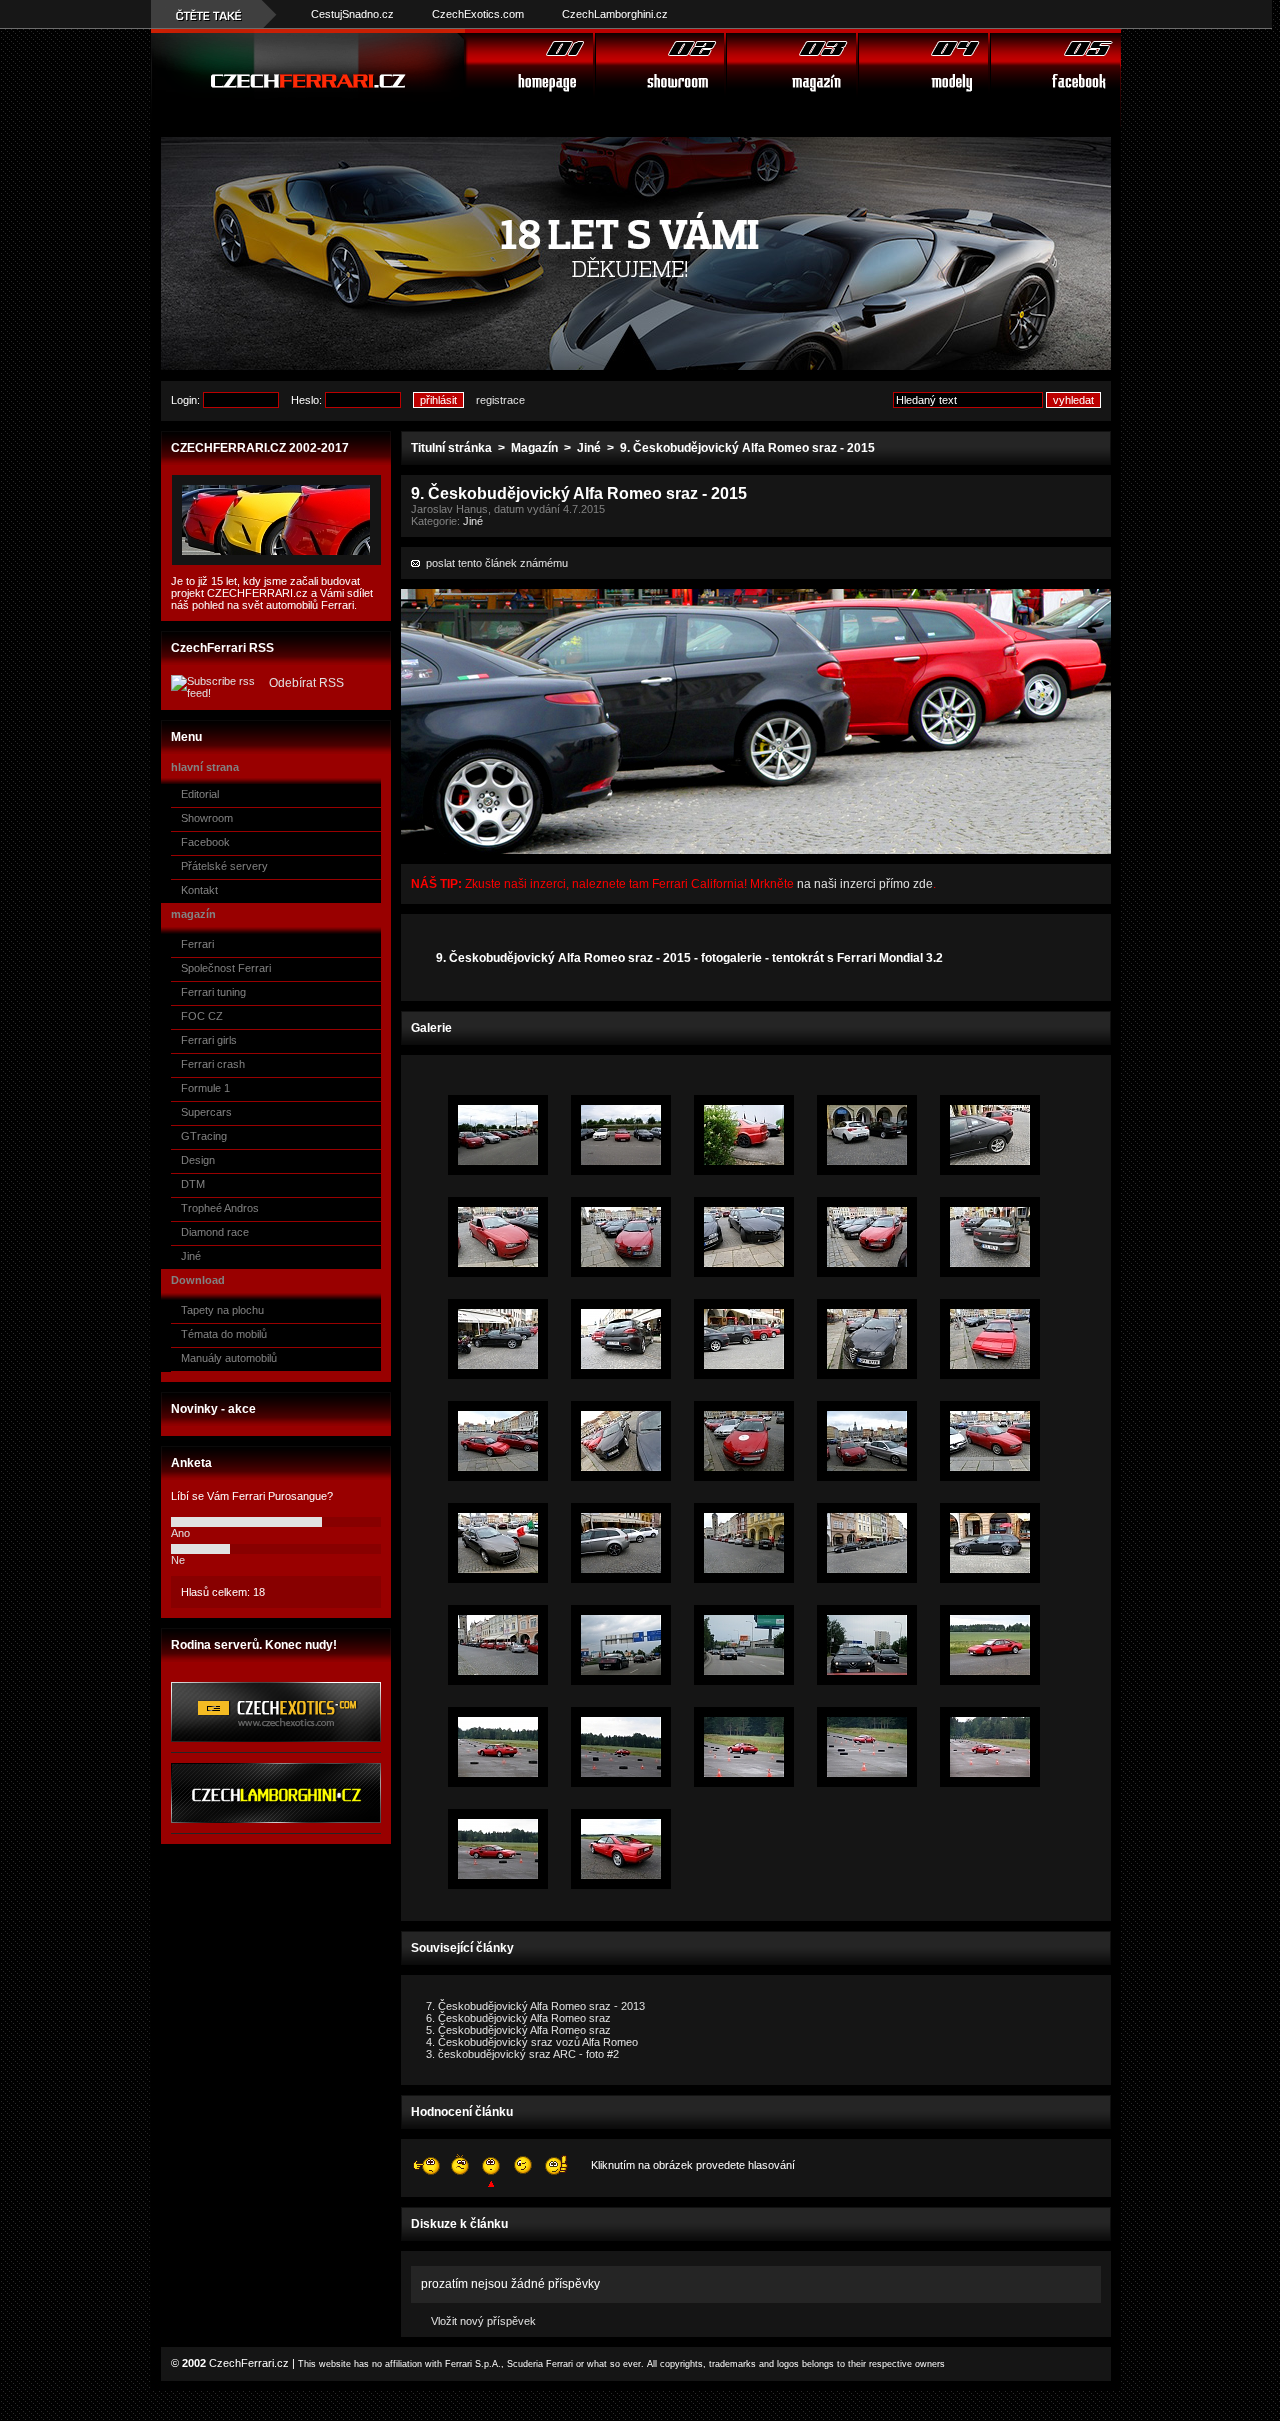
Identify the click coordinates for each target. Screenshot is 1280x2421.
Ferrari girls (209, 1040)
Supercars (206, 1112)
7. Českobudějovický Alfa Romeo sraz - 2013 (535, 2006)
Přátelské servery (224, 866)
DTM (193, 1184)
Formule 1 (205, 1088)
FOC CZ (202, 1016)
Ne (178, 1560)
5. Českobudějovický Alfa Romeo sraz (518, 2030)
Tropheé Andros (220, 1208)
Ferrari (197, 944)
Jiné (191, 1256)
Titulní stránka (451, 448)
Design (198, 1160)
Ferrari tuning (213, 992)
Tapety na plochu (222, 1310)
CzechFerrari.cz (249, 2363)
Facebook (205, 842)
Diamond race (215, 1232)
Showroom (207, 818)
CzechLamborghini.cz (615, 14)
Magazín (534, 448)
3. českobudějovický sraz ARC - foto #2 (522, 2054)
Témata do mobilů (224, 1334)
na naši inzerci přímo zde (863, 884)
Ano (180, 1533)
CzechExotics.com (478, 14)
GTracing (204, 1136)
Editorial (200, 794)
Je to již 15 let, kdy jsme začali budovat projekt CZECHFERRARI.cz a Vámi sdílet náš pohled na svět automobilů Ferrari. (272, 593)
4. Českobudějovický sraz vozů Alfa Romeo (532, 2042)
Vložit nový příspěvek (483, 2321)
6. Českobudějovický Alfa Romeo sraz (518, 2018)
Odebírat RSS (306, 683)
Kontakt (199, 890)
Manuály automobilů (229, 1358)
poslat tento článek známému (494, 563)
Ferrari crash (213, 1064)
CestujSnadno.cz (352, 14)
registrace (500, 400)
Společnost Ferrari (226, 968)
